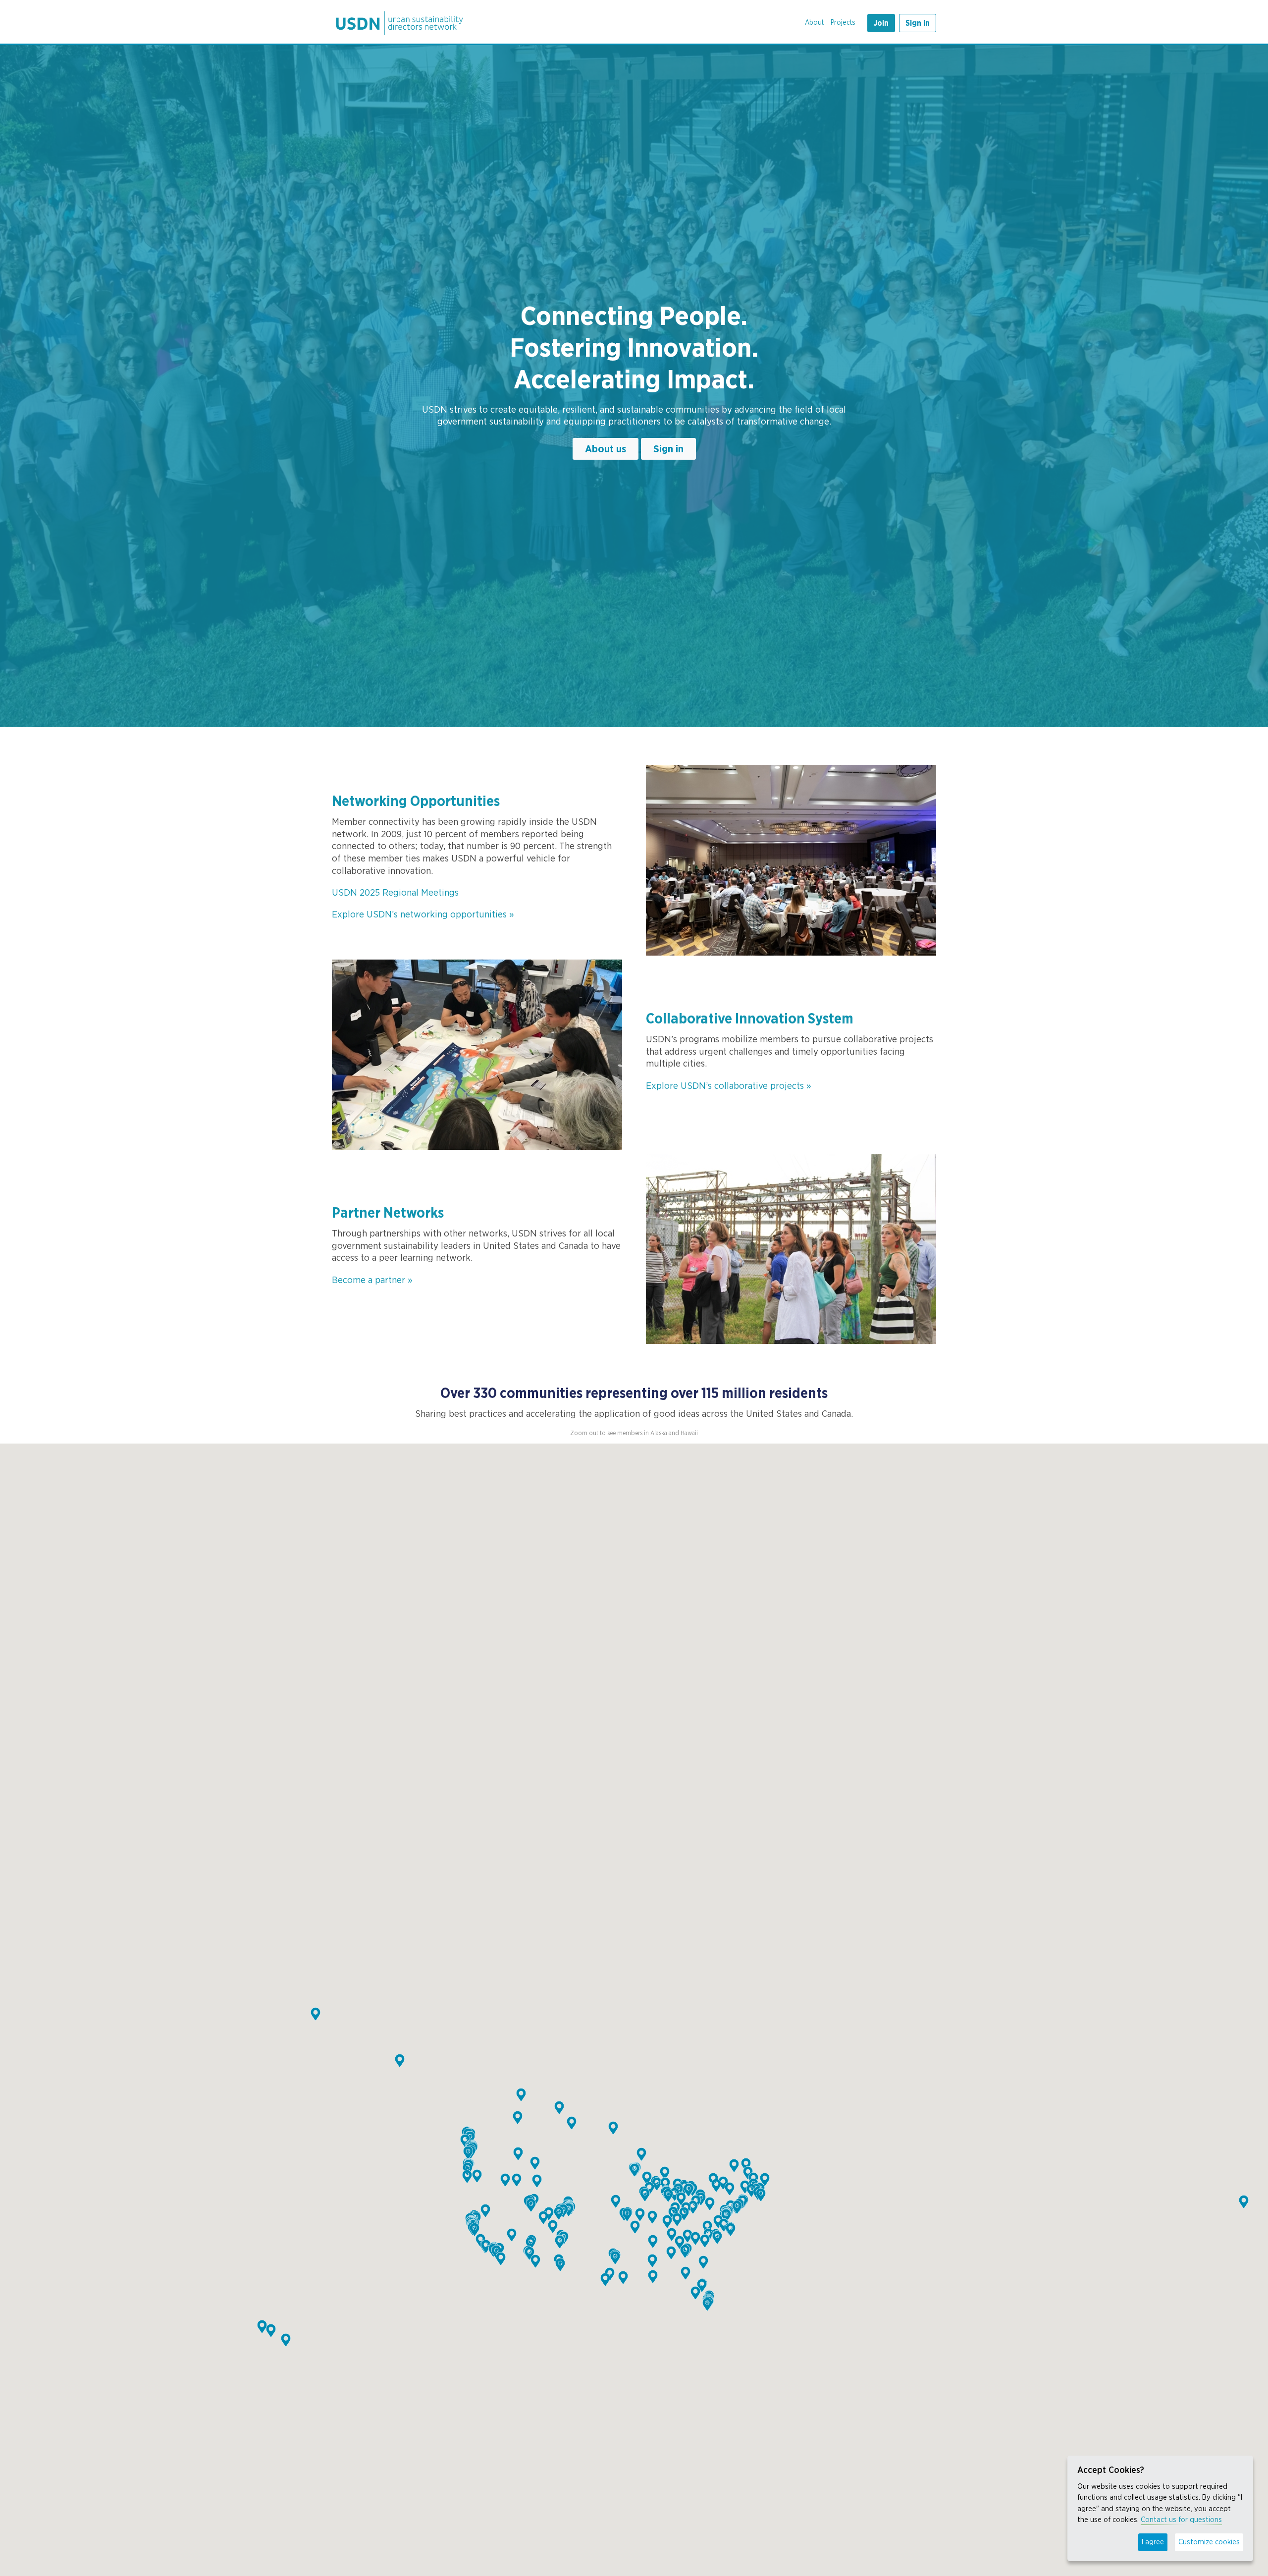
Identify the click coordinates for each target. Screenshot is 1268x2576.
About (814, 23)
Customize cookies (1209, 2542)
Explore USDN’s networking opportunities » (423, 914)
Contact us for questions (1181, 2520)
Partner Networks (388, 1213)
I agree (1153, 2542)
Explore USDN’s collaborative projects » (729, 1086)
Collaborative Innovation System (750, 1019)
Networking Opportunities (416, 802)
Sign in (918, 23)
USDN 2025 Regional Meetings (395, 893)
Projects (843, 23)
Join (881, 23)
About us (606, 449)
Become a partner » (372, 1280)
